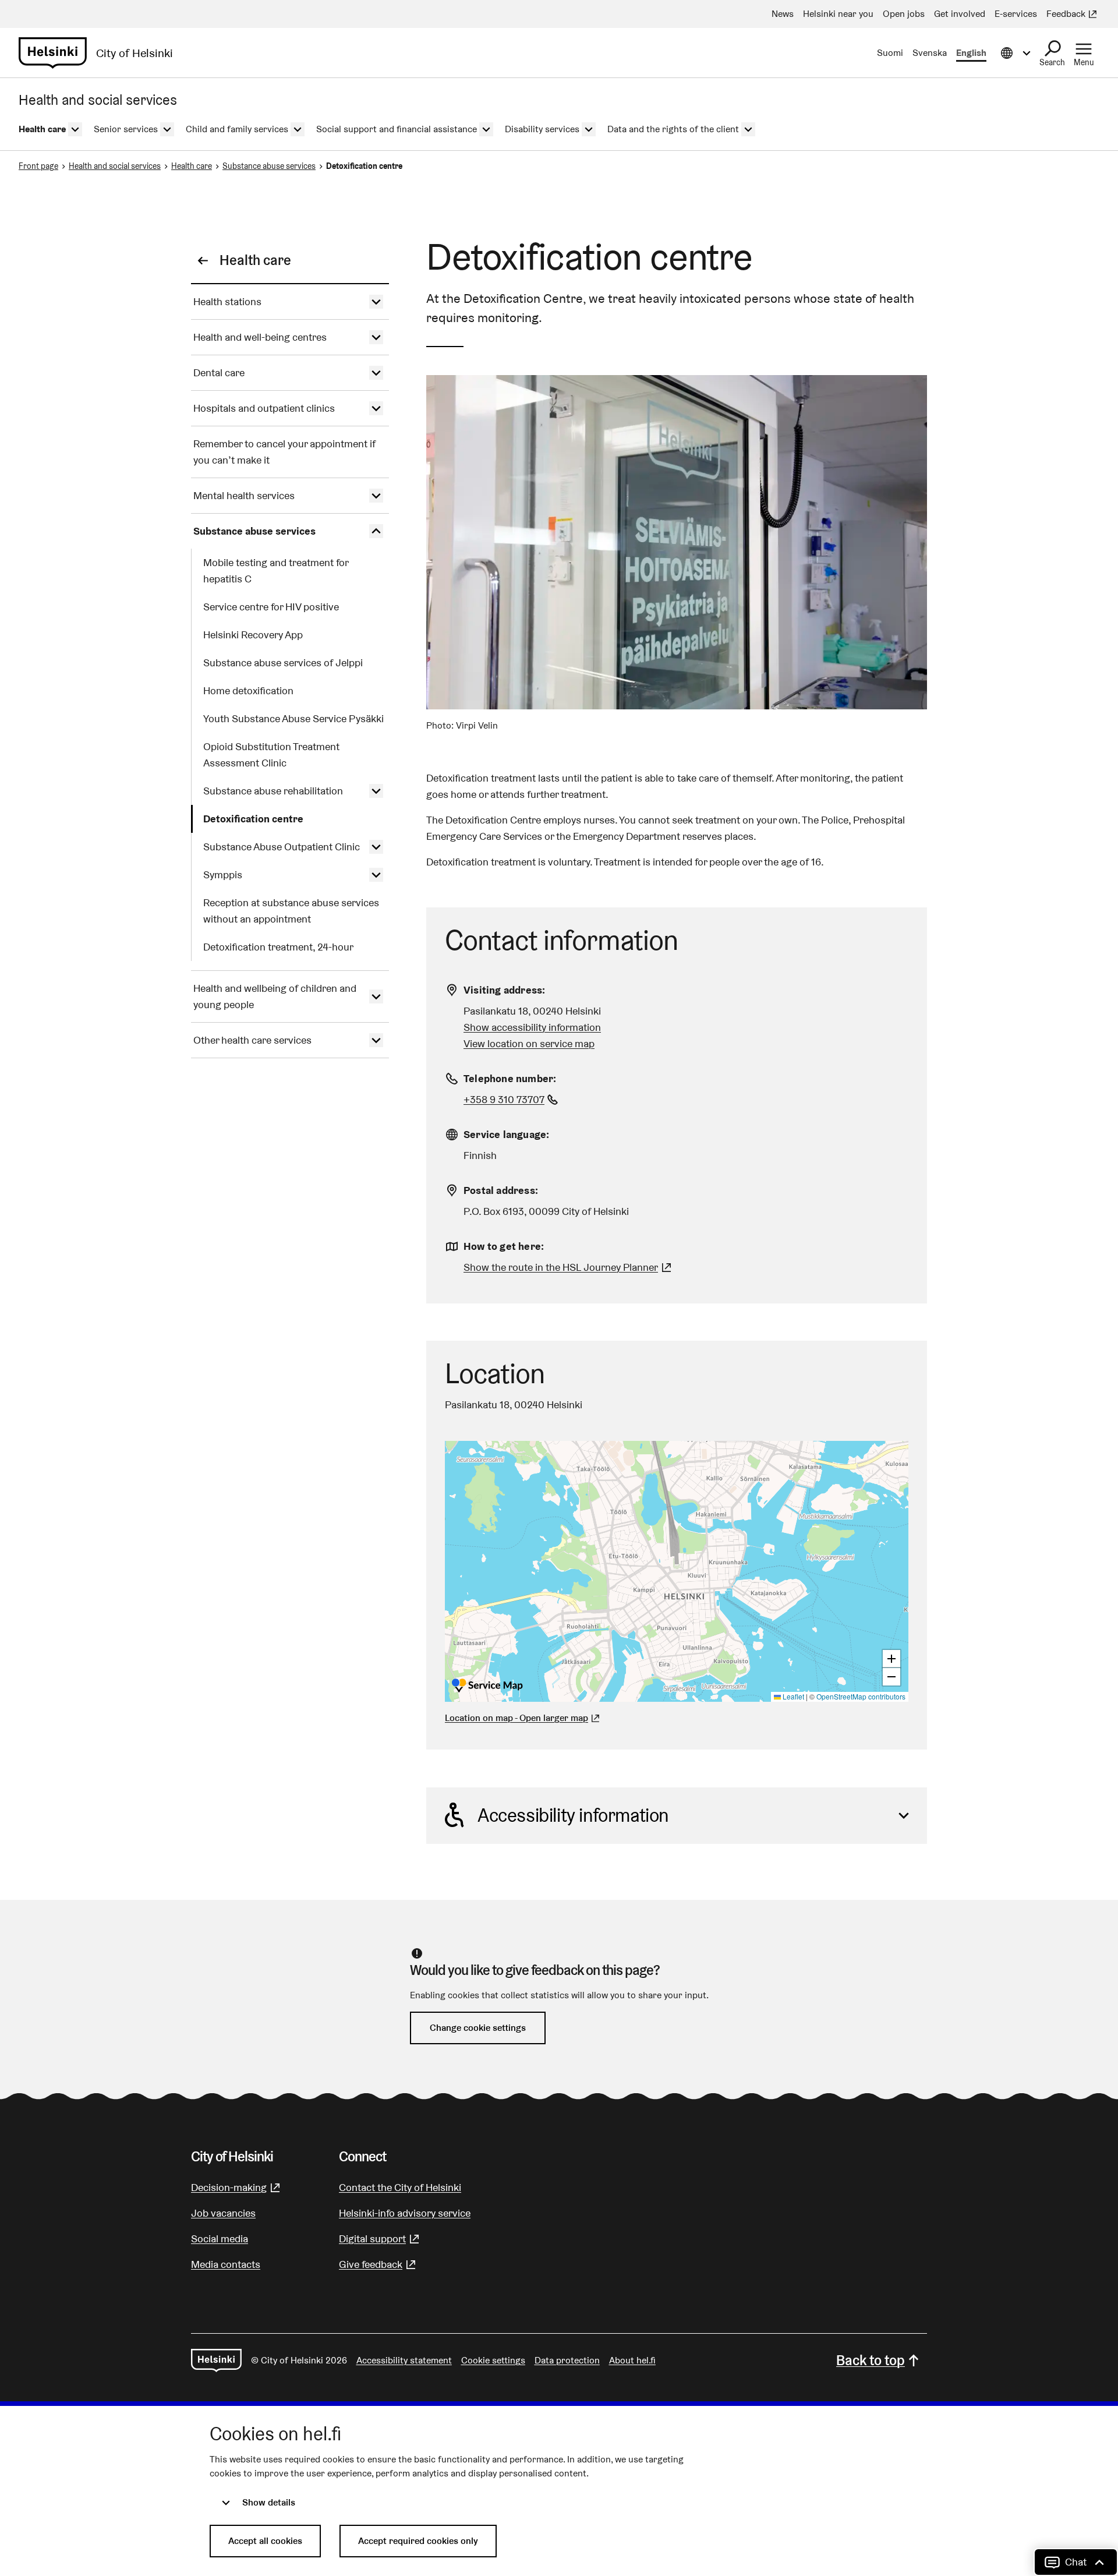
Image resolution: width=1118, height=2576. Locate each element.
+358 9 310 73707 (512, 1099)
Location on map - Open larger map (516, 1718)
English (971, 53)
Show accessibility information (532, 1027)
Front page (38, 166)
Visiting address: (504, 990)
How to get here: (504, 1246)
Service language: (506, 1134)
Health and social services (115, 166)
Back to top (871, 2360)
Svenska (930, 53)
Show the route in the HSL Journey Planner (561, 1267)
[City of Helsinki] (216, 2361)
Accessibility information (573, 1815)
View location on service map (529, 1043)
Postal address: (501, 1190)
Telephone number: (510, 1078)
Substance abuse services (269, 166)
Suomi (890, 53)
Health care (192, 166)
